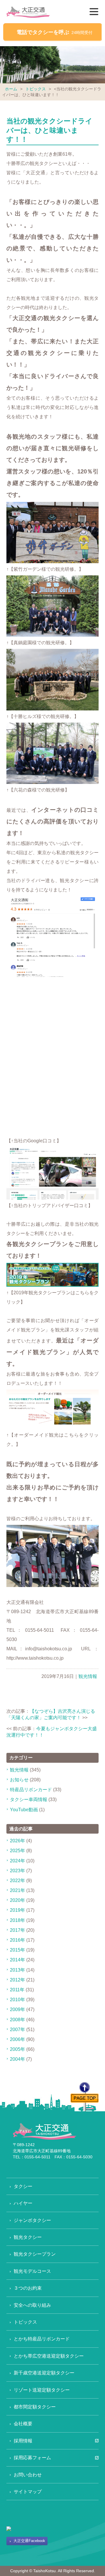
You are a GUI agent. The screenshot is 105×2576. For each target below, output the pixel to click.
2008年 (17, 2020)
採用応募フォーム (32, 2458)
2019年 (17, 1910)
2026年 (17, 1841)
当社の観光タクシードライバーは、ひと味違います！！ (49, 130)
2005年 (17, 2049)
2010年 (17, 2000)
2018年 (17, 1920)
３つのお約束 (28, 2288)
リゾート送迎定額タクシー (42, 2390)
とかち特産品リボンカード (42, 2339)
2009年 (17, 2009)
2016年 (17, 1940)
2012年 (17, 1980)
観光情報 (88, 1676)
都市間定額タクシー (35, 2407)
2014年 (17, 1960)
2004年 (17, 2059)
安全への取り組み (32, 2305)
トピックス (36, 89)
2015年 (17, 1950)
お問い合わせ (28, 2475)
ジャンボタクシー (32, 2220)
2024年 (17, 1861)
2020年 (17, 1900)
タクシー (23, 2186)
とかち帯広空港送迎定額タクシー (49, 2356)
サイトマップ (28, 2492)
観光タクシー (28, 2237)
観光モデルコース (32, 2271)
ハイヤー (23, 2203)
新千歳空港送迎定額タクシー (44, 2373)
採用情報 (23, 2441)
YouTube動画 (24, 1810)
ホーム (11, 89)
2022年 (17, 1881)
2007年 (17, 2030)
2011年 (17, 1990)
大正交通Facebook (29, 2541)
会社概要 (23, 2424)
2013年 (17, 1970)
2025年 (17, 1851)
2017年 (17, 1930)
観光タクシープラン (35, 2254)
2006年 (17, 2039)
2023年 (17, 1871)
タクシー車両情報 (29, 1799)
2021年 (17, 1890)
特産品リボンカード (31, 1790)
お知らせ (19, 1780)
